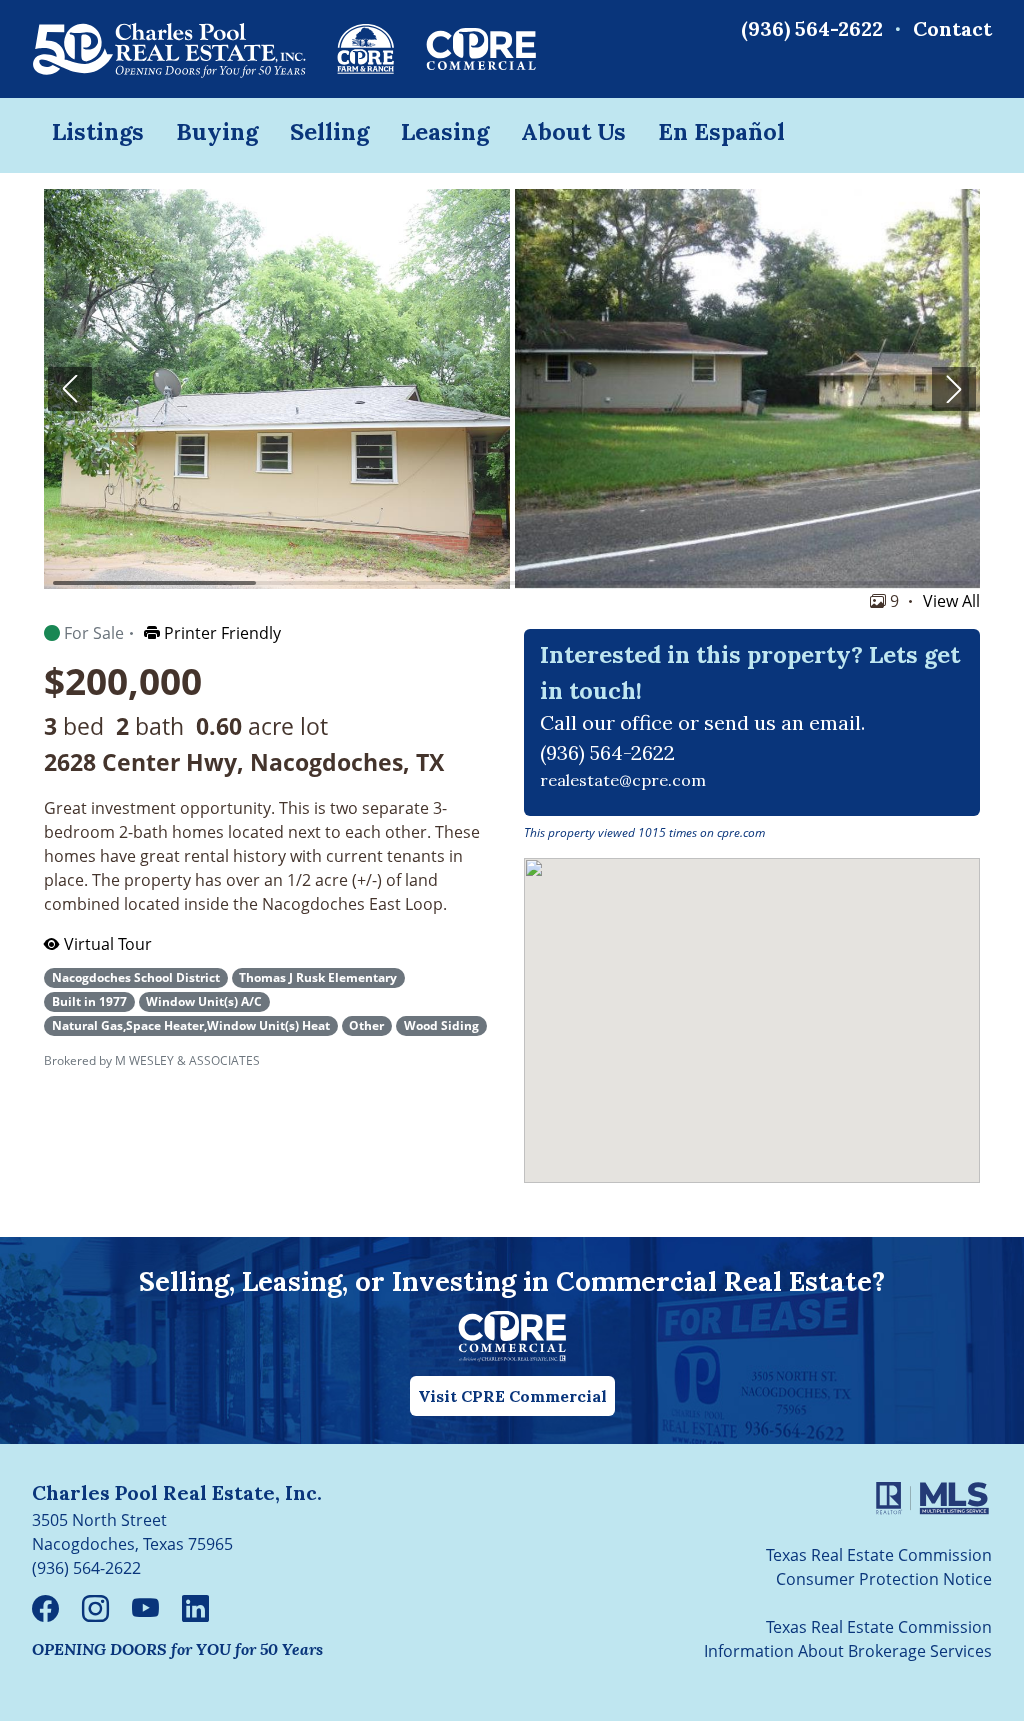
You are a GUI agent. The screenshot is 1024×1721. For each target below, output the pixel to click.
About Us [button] (573, 131)
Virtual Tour (106, 944)
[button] (70, 389)
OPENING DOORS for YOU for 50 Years (177, 1649)
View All (951, 601)
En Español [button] (721, 131)
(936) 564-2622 (812, 28)
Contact (952, 28)
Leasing (445, 131)
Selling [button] (329, 131)
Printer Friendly (220, 633)
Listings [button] (98, 131)
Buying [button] (217, 131)
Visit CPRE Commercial (512, 1396)
